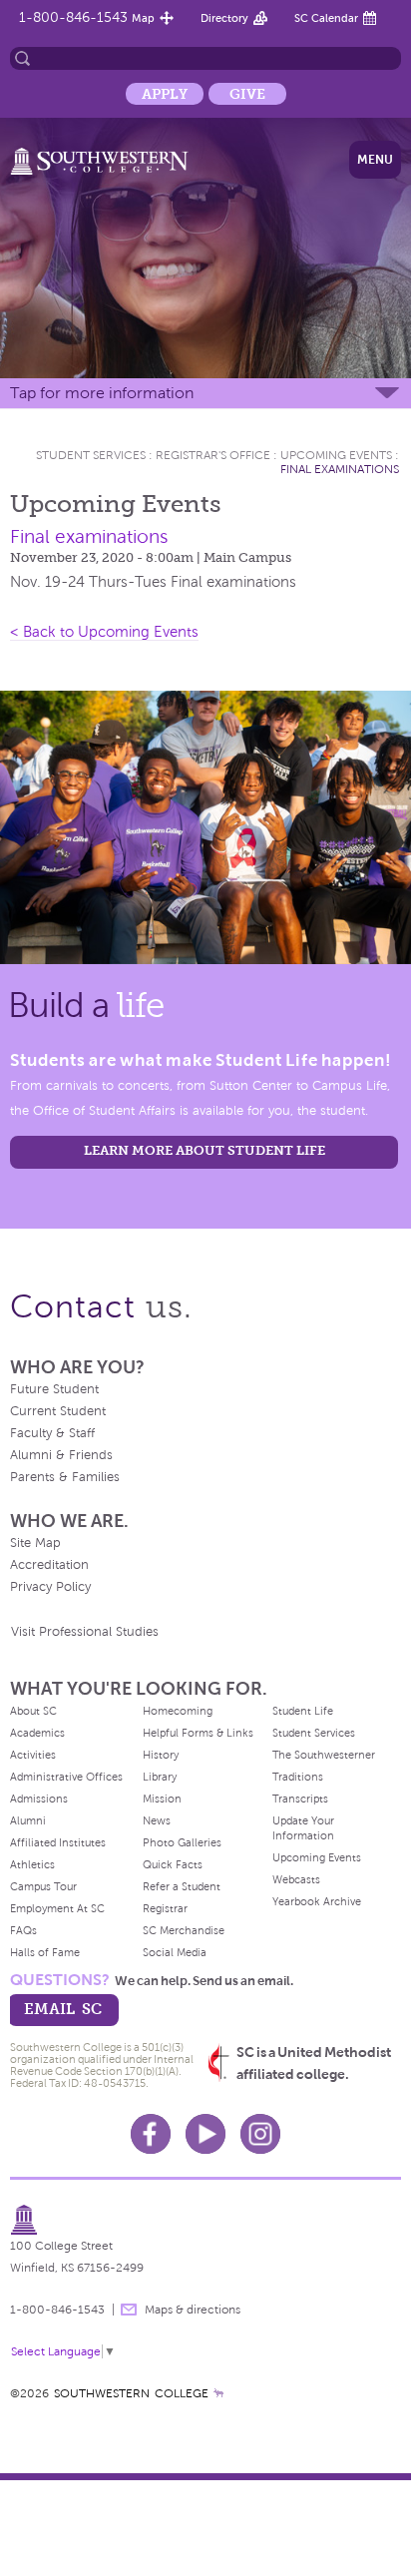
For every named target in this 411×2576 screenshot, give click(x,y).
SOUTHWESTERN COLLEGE (131, 2393)
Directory (224, 18)
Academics (37, 1733)
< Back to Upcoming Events (104, 632)
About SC (33, 1711)
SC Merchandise (184, 1930)
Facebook (151, 2134)
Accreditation (49, 1565)
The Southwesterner (324, 1755)
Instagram (260, 2134)
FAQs (23, 1930)
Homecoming (178, 1711)
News (157, 1820)
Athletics (32, 1864)
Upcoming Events (336, 455)
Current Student (58, 1411)
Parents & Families (65, 1477)
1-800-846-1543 (73, 17)
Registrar (165, 1908)
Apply (165, 94)
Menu (375, 160)
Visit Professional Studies (85, 1632)
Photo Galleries (182, 1842)
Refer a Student (182, 1886)
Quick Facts (173, 1864)
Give (247, 94)
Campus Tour (43, 1886)
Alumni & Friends (61, 1455)
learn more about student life (205, 1150)
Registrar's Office (213, 455)
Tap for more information (102, 393)
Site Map (35, 1543)
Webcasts (296, 1879)
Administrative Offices (66, 1777)
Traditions (298, 1777)
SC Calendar (326, 18)
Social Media (175, 1952)
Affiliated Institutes (58, 1842)
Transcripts (300, 1799)
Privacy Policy (50, 1587)
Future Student (54, 1389)
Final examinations (340, 469)
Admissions (39, 1799)
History (161, 1755)
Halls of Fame (45, 1952)
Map (143, 18)
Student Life (303, 1711)
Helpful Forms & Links (198, 1733)
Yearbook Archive (317, 1901)
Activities (33, 1755)
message (129, 2310)
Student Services (91, 455)
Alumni (28, 1820)
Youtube (205, 2134)
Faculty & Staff (52, 1433)
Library (160, 1777)
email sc (63, 2009)
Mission (162, 1799)
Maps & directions (193, 2310)
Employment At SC (57, 1908)
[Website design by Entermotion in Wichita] (218, 2393)
